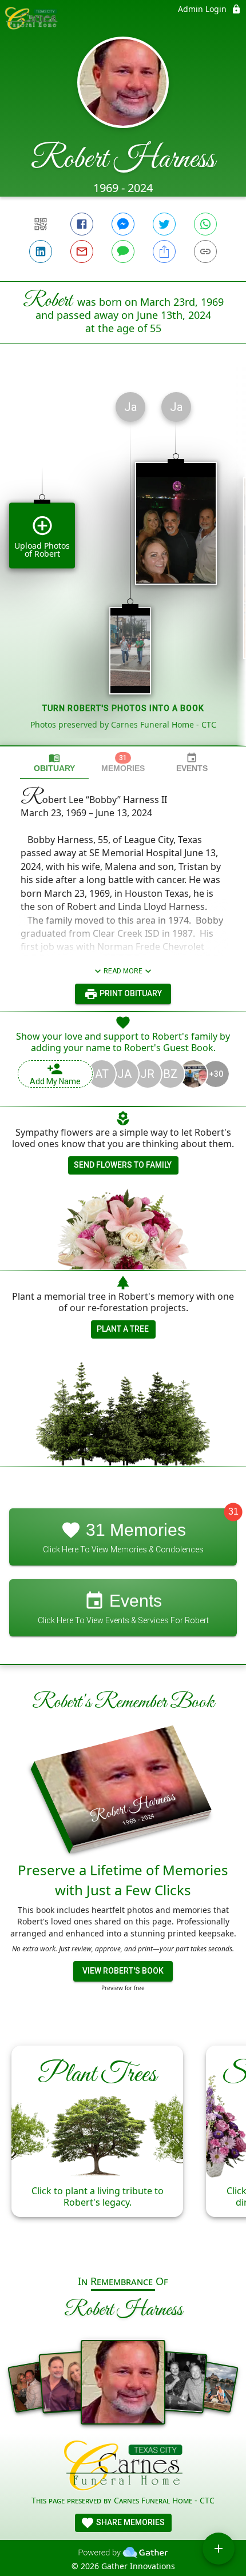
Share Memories (130, 2522)
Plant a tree (123, 1329)
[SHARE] (164, 251)
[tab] (54, 763)
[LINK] (205, 251)
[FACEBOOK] (82, 224)
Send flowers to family (123, 1165)
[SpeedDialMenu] (219, 2549)
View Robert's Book (123, 1971)
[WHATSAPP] (205, 224)
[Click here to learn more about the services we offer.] (123, 2467)
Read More (123, 971)
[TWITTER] (164, 224)
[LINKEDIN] (41, 251)
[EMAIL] (82, 251)
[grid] (123, 564)
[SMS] (123, 251)
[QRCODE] (41, 224)
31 (233, 1511)
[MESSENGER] (123, 224)
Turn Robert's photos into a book (123, 708)
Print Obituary (130, 993)
